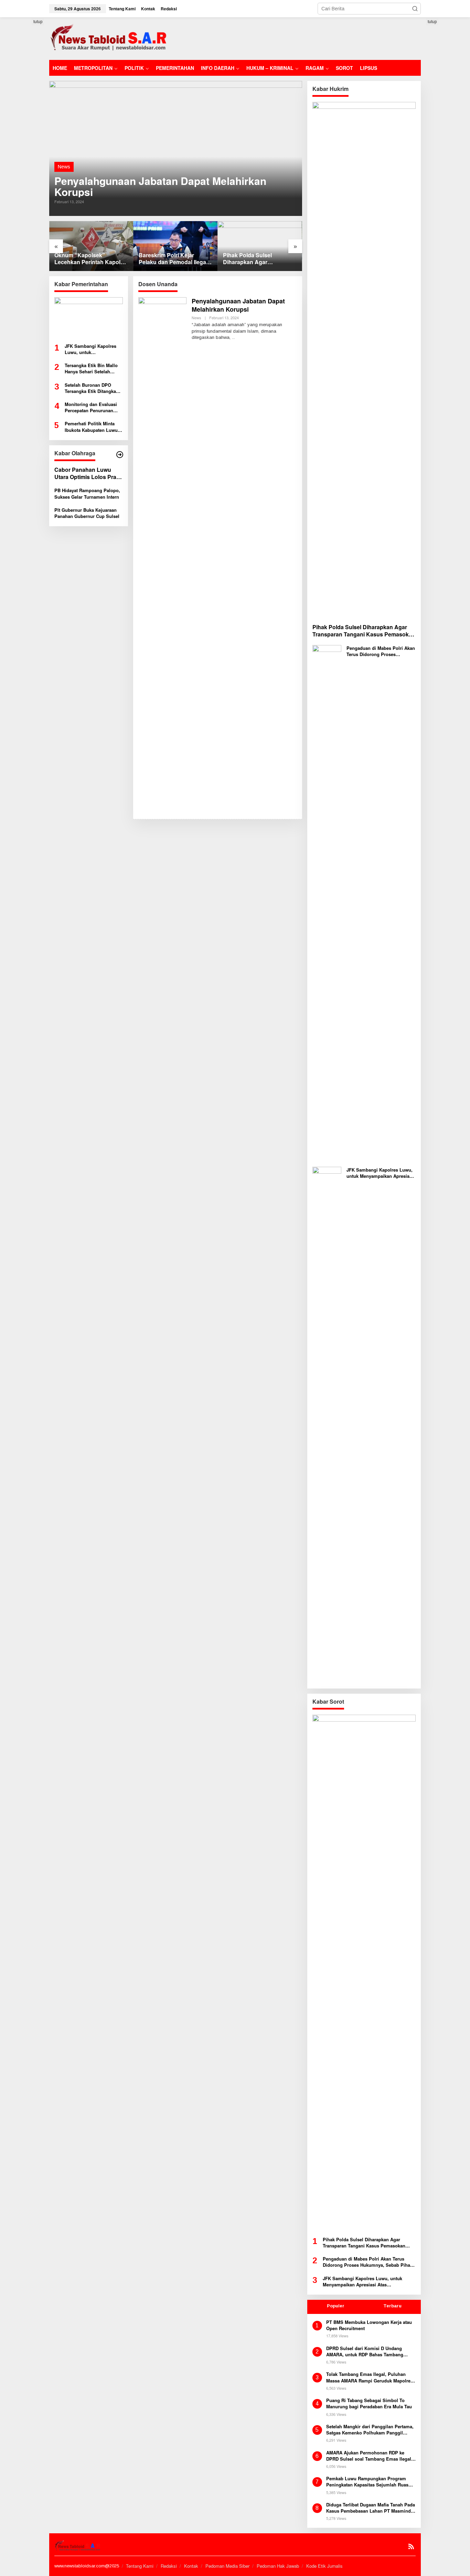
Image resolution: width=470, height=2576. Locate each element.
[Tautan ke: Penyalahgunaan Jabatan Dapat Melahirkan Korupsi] (176, 148)
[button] (415, 9)
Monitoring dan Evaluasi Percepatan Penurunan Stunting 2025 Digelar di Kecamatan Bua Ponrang (91, 407)
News (64, 167)
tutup (38, 22)
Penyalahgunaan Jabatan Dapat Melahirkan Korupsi (160, 186)
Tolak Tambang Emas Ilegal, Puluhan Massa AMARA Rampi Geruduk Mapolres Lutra (370, 2377)
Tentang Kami (140, 2566)
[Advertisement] (296, 38)
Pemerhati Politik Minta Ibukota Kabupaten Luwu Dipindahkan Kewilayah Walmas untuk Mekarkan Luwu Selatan (91, 427)
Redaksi (169, 2566)
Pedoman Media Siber (227, 2566)
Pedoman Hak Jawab (278, 2566)
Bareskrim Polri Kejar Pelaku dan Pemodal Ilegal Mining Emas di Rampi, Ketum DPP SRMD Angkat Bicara (173, 259)
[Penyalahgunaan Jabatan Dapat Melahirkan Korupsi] (233, 337)
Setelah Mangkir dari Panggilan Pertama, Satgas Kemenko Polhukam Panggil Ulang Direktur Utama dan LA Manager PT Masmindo (370, 2430)
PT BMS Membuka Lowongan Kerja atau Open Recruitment (369, 2325)
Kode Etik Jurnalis (324, 2566)
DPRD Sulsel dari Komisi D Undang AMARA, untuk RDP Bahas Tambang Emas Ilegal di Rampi (365, 2351)
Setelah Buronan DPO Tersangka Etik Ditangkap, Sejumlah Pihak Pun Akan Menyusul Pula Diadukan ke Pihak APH (93, 388)
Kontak (191, 2566)
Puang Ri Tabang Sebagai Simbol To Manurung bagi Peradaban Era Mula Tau (369, 2403)
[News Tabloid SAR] (110, 38)
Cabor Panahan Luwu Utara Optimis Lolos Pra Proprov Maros (85, 474)
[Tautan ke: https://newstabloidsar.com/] (120, 455)
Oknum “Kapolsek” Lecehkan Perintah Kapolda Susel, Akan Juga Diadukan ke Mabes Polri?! (91, 259)
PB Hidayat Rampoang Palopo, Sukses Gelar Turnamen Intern (87, 494)
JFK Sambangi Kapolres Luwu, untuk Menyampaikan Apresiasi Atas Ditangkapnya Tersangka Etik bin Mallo (91, 349)
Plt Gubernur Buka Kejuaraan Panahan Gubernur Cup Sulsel (87, 513)
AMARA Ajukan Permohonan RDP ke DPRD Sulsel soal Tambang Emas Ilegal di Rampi (369, 2456)
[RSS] (411, 2547)
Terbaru (392, 2306)
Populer (336, 2306)
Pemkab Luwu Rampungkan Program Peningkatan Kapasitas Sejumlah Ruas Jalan (367, 2482)
